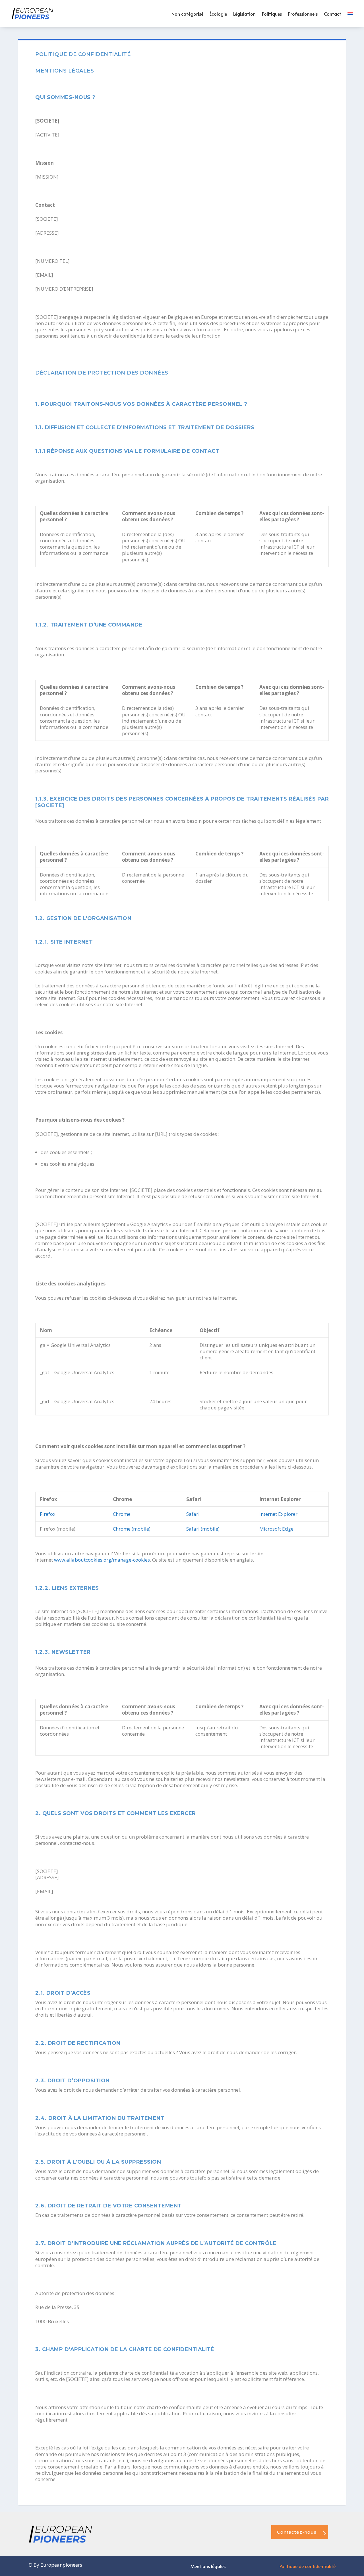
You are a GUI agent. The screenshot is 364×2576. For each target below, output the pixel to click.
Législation (244, 14)
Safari (193, 1514)
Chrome (122, 1514)
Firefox (48, 1514)
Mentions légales (208, 2567)
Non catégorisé (187, 14)
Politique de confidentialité (308, 2567)
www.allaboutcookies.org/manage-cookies (102, 1560)
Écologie (218, 14)
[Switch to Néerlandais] (350, 14)
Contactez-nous (297, 2532)
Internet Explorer (278, 1514)
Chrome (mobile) (132, 1529)
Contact (333, 14)
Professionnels (303, 14)
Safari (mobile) (203, 1529)
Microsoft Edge (276, 1529)
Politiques (272, 14)
